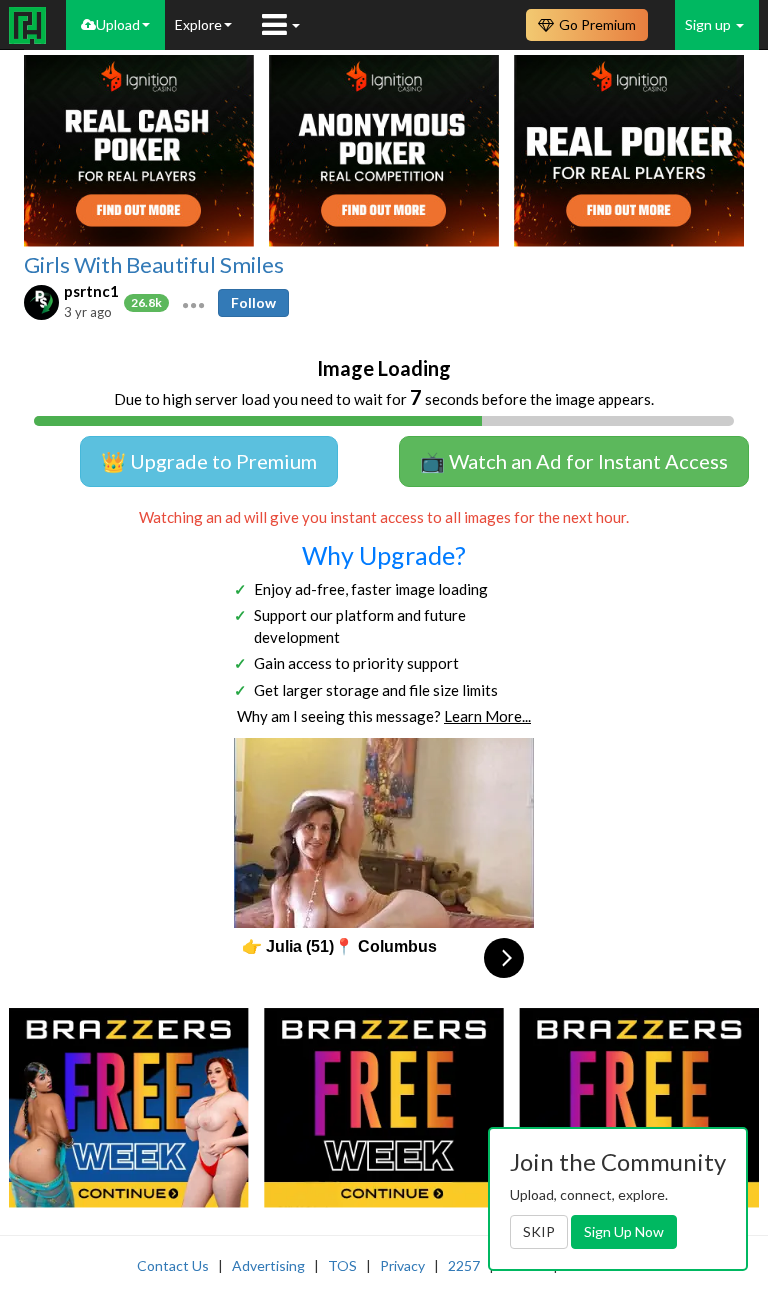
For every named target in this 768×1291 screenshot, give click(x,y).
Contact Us (173, 1265)
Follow (253, 302)
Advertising (268, 1265)
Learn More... (487, 716)
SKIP (539, 1231)
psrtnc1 (91, 291)
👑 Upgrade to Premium (209, 461)
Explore (198, 24)
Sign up (709, 24)
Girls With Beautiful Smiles (154, 265)
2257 (464, 1265)
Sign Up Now (624, 1231)
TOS (342, 1265)
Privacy (402, 1265)
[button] (193, 303)
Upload (118, 24)
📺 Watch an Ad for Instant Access (574, 461)
